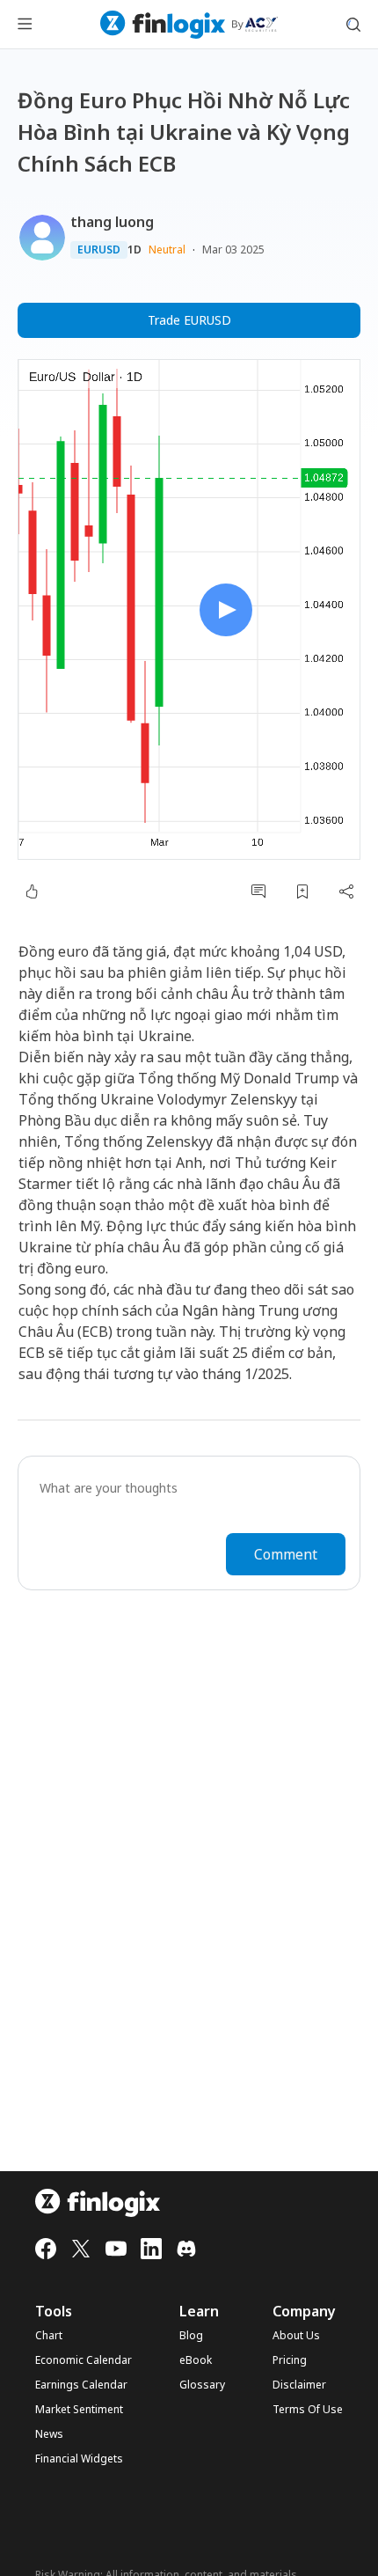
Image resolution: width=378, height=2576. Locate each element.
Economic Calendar (84, 2360)
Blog (191, 2336)
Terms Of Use (308, 2410)
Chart (49, 2336)
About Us (296, 2336)
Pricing (290, 2360)
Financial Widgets (79, 2459)
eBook (196, 2360)
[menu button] (25, 25)
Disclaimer (299, 2385)
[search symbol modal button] (353, 25)
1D (134, 250)
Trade (189, 320)
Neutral (167, 250)
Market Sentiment (79, 2410)
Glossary (202, 2385)
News (49, 2434)
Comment (286, 1554)
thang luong (112, 222)
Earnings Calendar (81, 2385)
